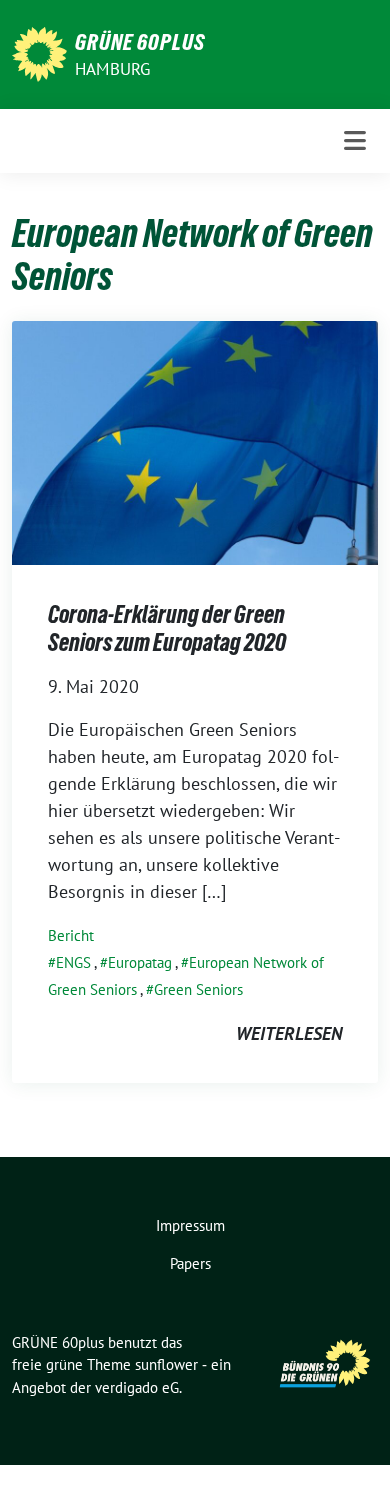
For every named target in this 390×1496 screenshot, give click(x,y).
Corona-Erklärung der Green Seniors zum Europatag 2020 (167, 628)
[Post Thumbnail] (195, 441)
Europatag (140, 962)
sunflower (166, 1364)
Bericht (71, 935)
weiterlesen (289, 1033)
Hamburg (112, 69)
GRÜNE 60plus (140, 42)
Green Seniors (198, 989)
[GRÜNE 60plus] (39, 52)
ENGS (73, 962)
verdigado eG (137, 1387)
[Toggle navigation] (355, 141)
